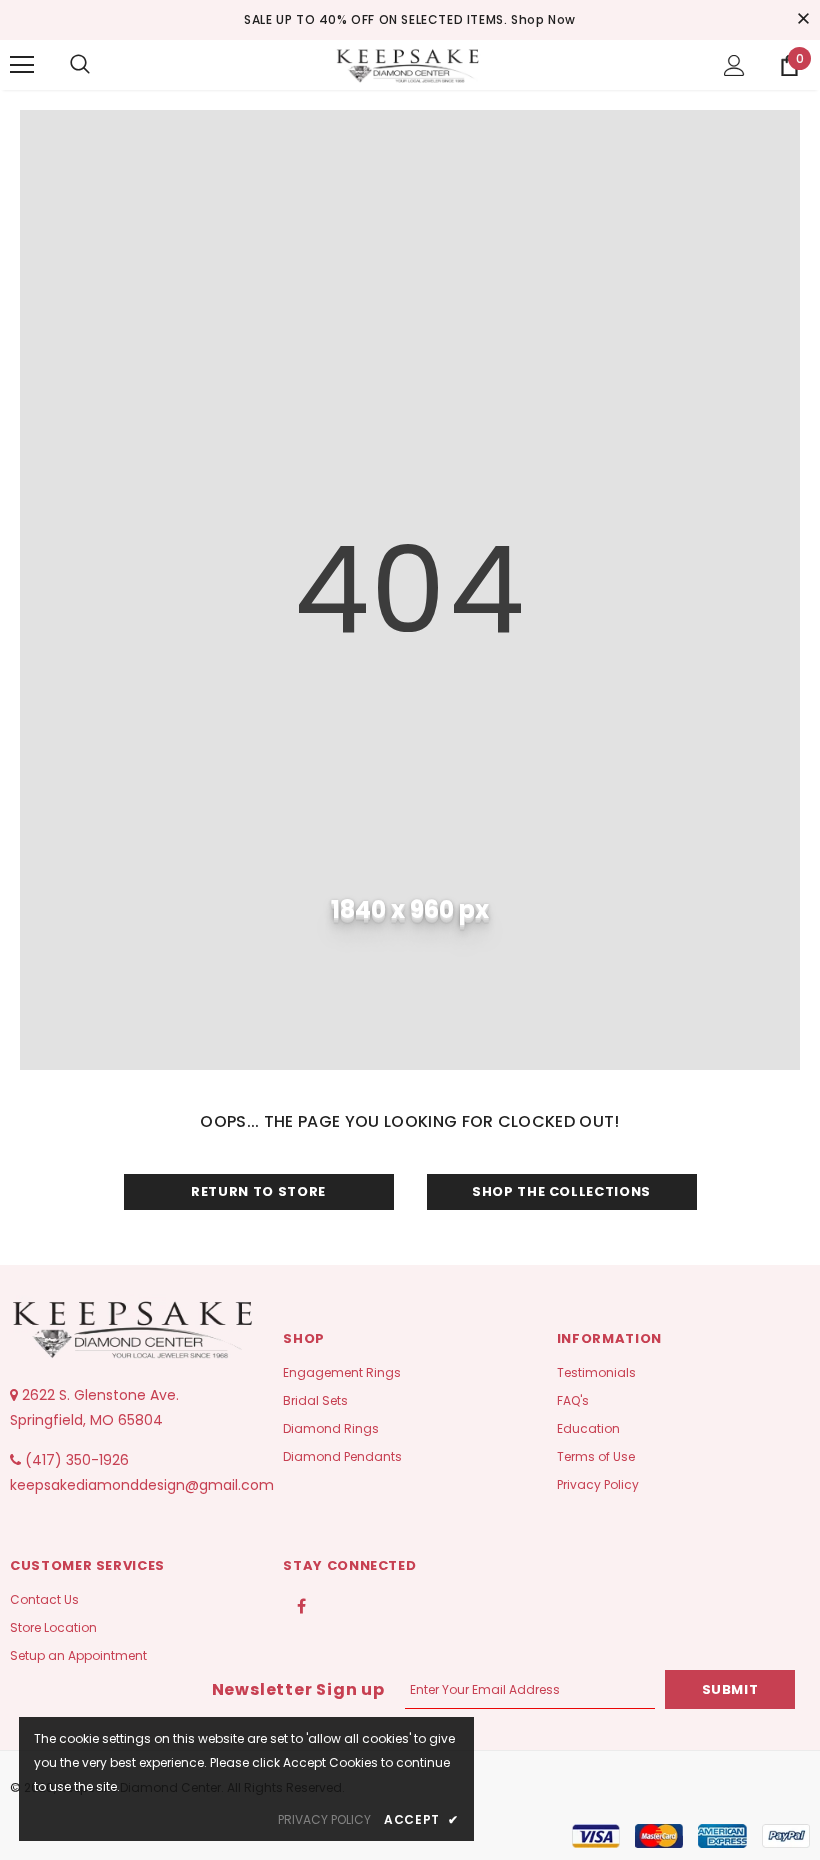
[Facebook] (301, 1605)
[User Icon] (734, 65)
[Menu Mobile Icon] (22, 65)
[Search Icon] (80, 65)
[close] (803, 20)
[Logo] (410, 64)
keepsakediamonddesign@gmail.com (142, 1485)
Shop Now (543, 19)
